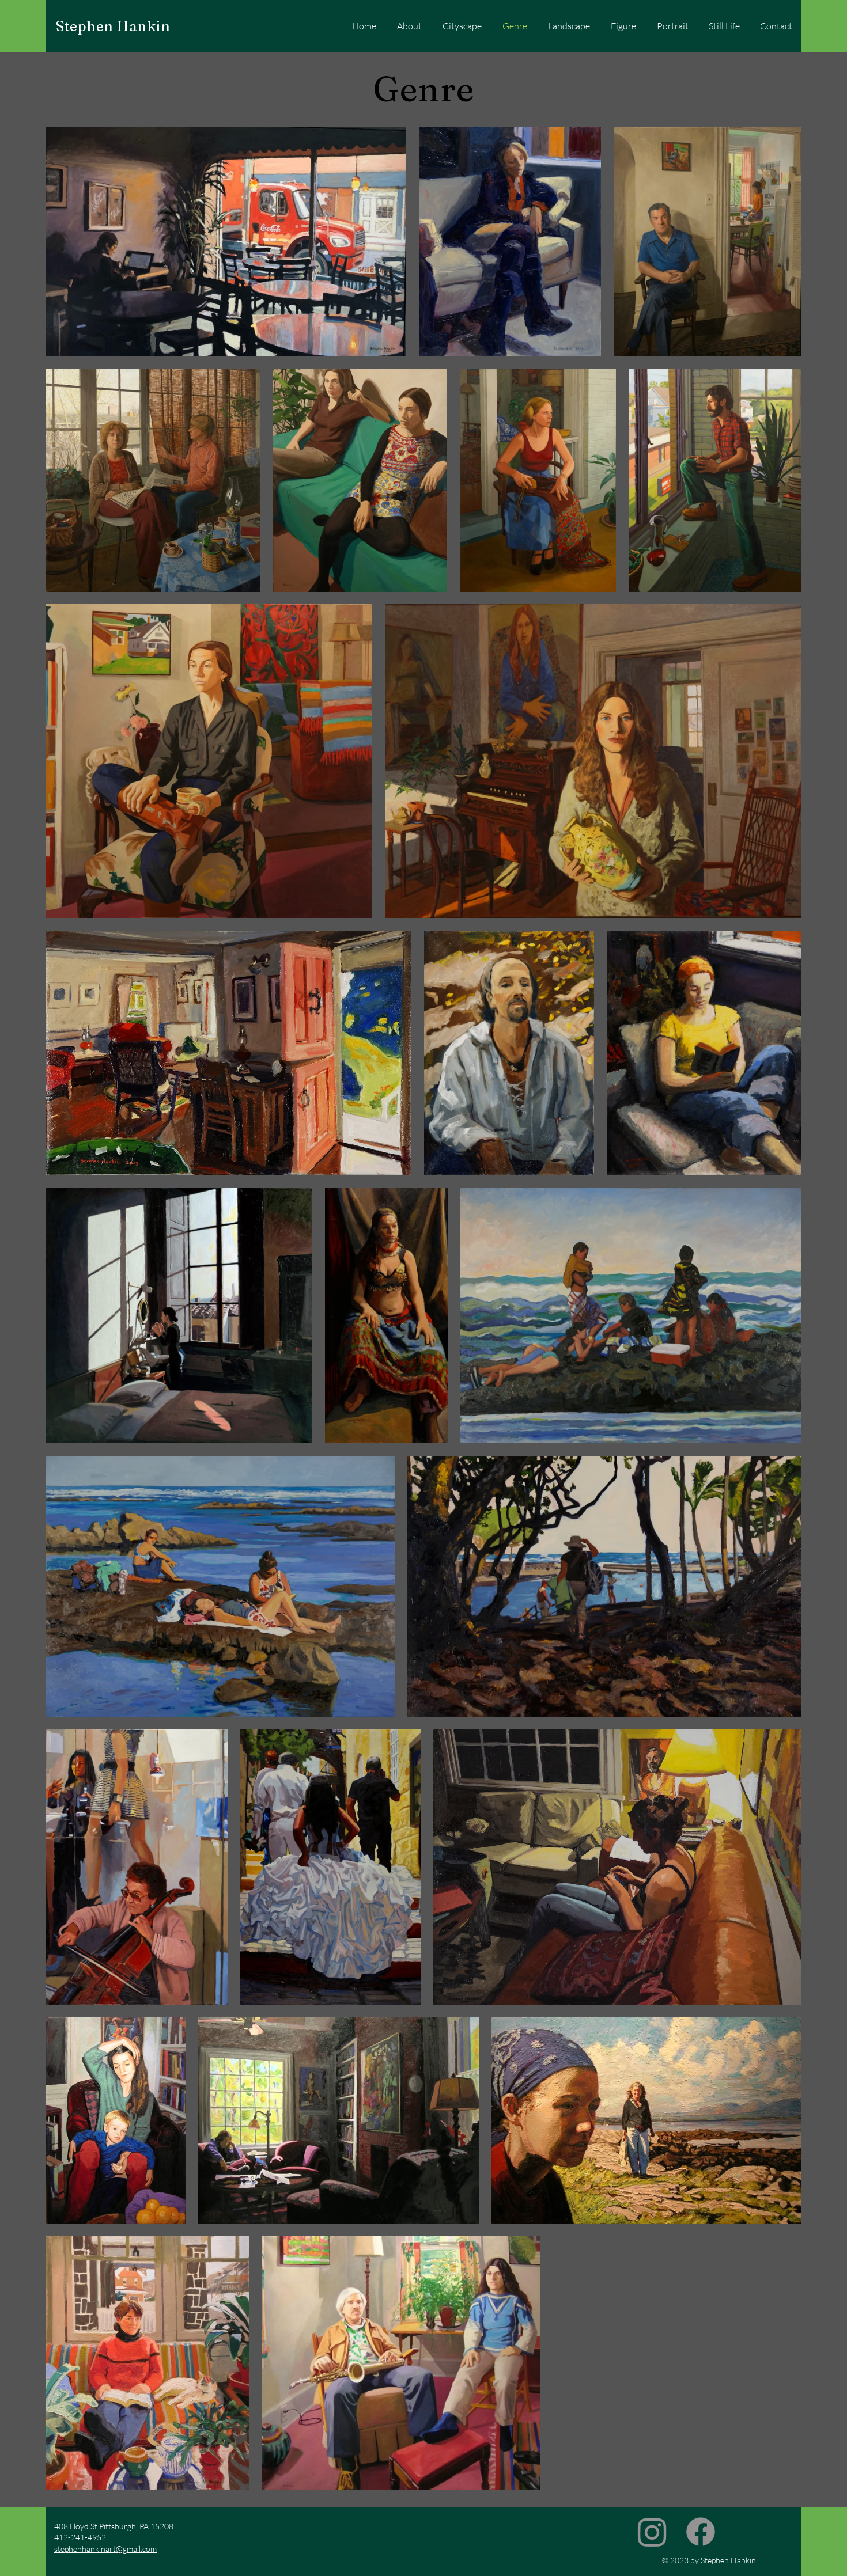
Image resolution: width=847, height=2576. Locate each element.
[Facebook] (701, 2532)
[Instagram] (652, 2532)
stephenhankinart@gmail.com (105, 2549)
